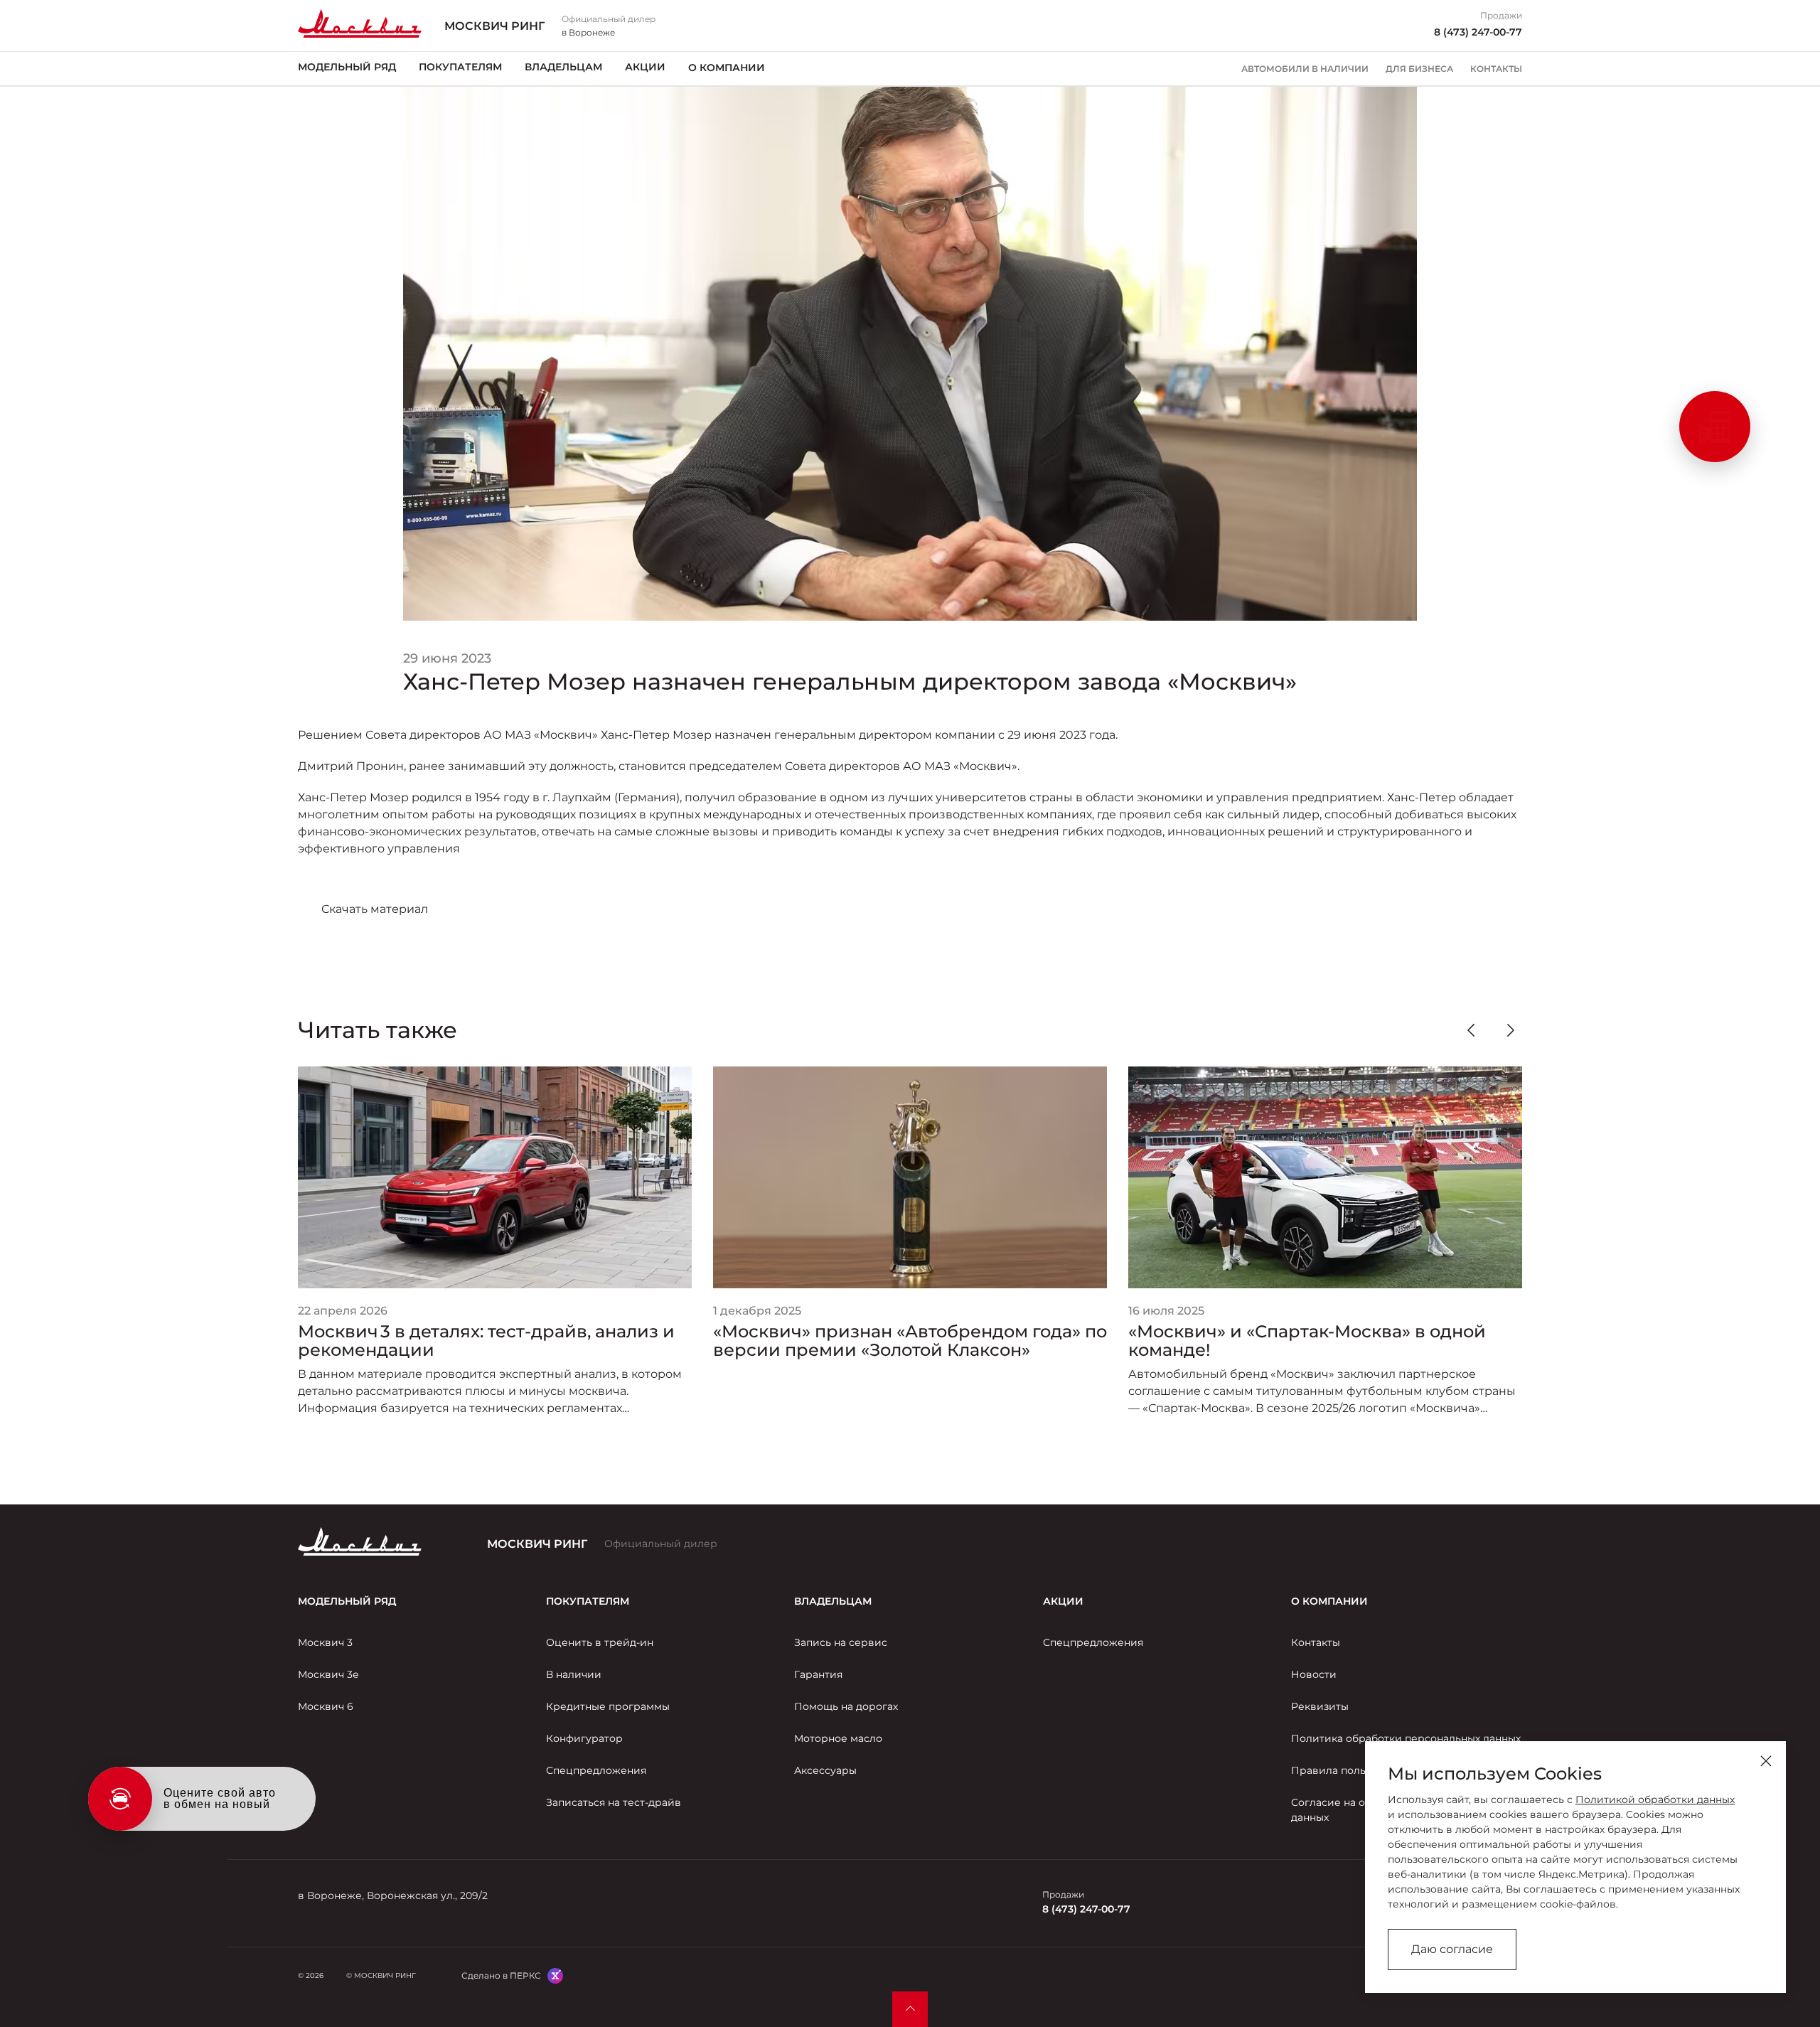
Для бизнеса (1419, 69)
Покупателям (460, 68)
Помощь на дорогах (846, 1706)
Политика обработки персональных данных (1406, 1738)
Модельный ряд (347, 68)
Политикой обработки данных (1655, 1799)
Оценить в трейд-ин (600, 1642)
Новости (1314, 1674)
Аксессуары (825, 1770)
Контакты (1496, 69)
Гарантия (818, 1674)
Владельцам (563, 68)
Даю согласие (1452, 1949)
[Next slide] (1511, 1030)
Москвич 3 (325, 1642)
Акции (645, 68)
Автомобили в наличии (1305, 69)
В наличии (574, 1674)
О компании (727, 68)
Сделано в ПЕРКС (501, 1975)
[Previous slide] (1471, 1030)
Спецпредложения (596, 1770)
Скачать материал (375, 909)
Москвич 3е (328, 1674)
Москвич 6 (326, 1706)
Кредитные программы (608, 1706)
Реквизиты (1320, 1706)
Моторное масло (838, 1738)
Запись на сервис (841, 1642)
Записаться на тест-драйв (614, 1802)
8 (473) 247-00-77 (1478, 32)
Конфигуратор (584, 1738)
